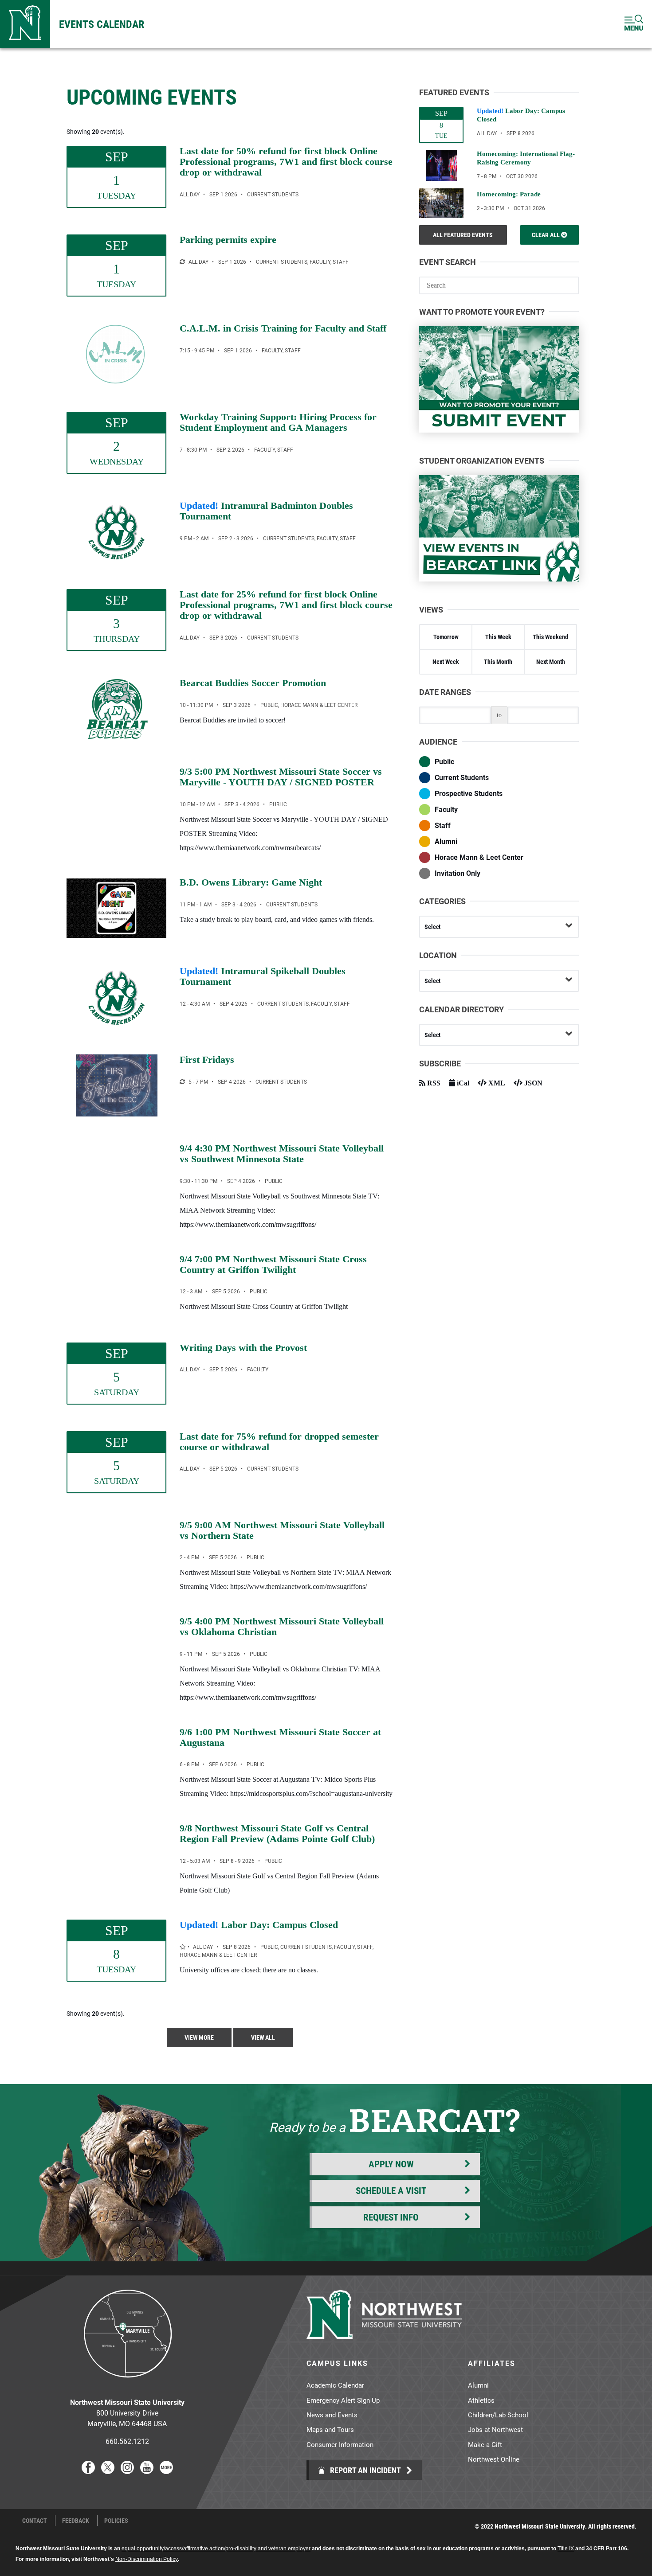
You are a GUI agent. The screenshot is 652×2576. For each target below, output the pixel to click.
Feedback (76, 2521)
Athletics (481, 2400)
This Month (498, 662)
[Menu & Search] (634, 24)
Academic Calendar (335, 2385)
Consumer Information (340, 2444)
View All (263, 2037)
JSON (532, 1083)
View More (199, 2037)
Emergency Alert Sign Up (343, 2400)
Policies (116, 2521)
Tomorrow (446, 637)
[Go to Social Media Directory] (166, 2471)
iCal (462, 1083)
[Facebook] (88, 2471)
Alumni (478, 2385)
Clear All (546, 235)
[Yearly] (182, 262)
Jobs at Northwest (495, 2429)
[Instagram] (127, 2471)
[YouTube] (147, 2471)
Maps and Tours (330, 2429)
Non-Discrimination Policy (147, 2559)
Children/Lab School (498, 2415)
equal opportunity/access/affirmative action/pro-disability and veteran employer (216, 2549)
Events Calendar (102, 24)
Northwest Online (494, 2459)
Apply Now (391, 2164)
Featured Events (463, 235)
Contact (35, 2521)
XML (496, 1083)
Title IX (566, 2549)
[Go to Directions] (127, 2384)
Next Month (551, 662)
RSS (433, 1083)
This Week (498, 637)
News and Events (332, 2415)
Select (432, 927)
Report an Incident (365, 2470)
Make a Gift (485, 2444)
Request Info (391, 2217)
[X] (108, 2471)
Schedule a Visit (391, 2190)
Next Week (446, 662)
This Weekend (550, 637)
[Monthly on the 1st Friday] (182, 1082)
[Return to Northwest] (25, 24)
